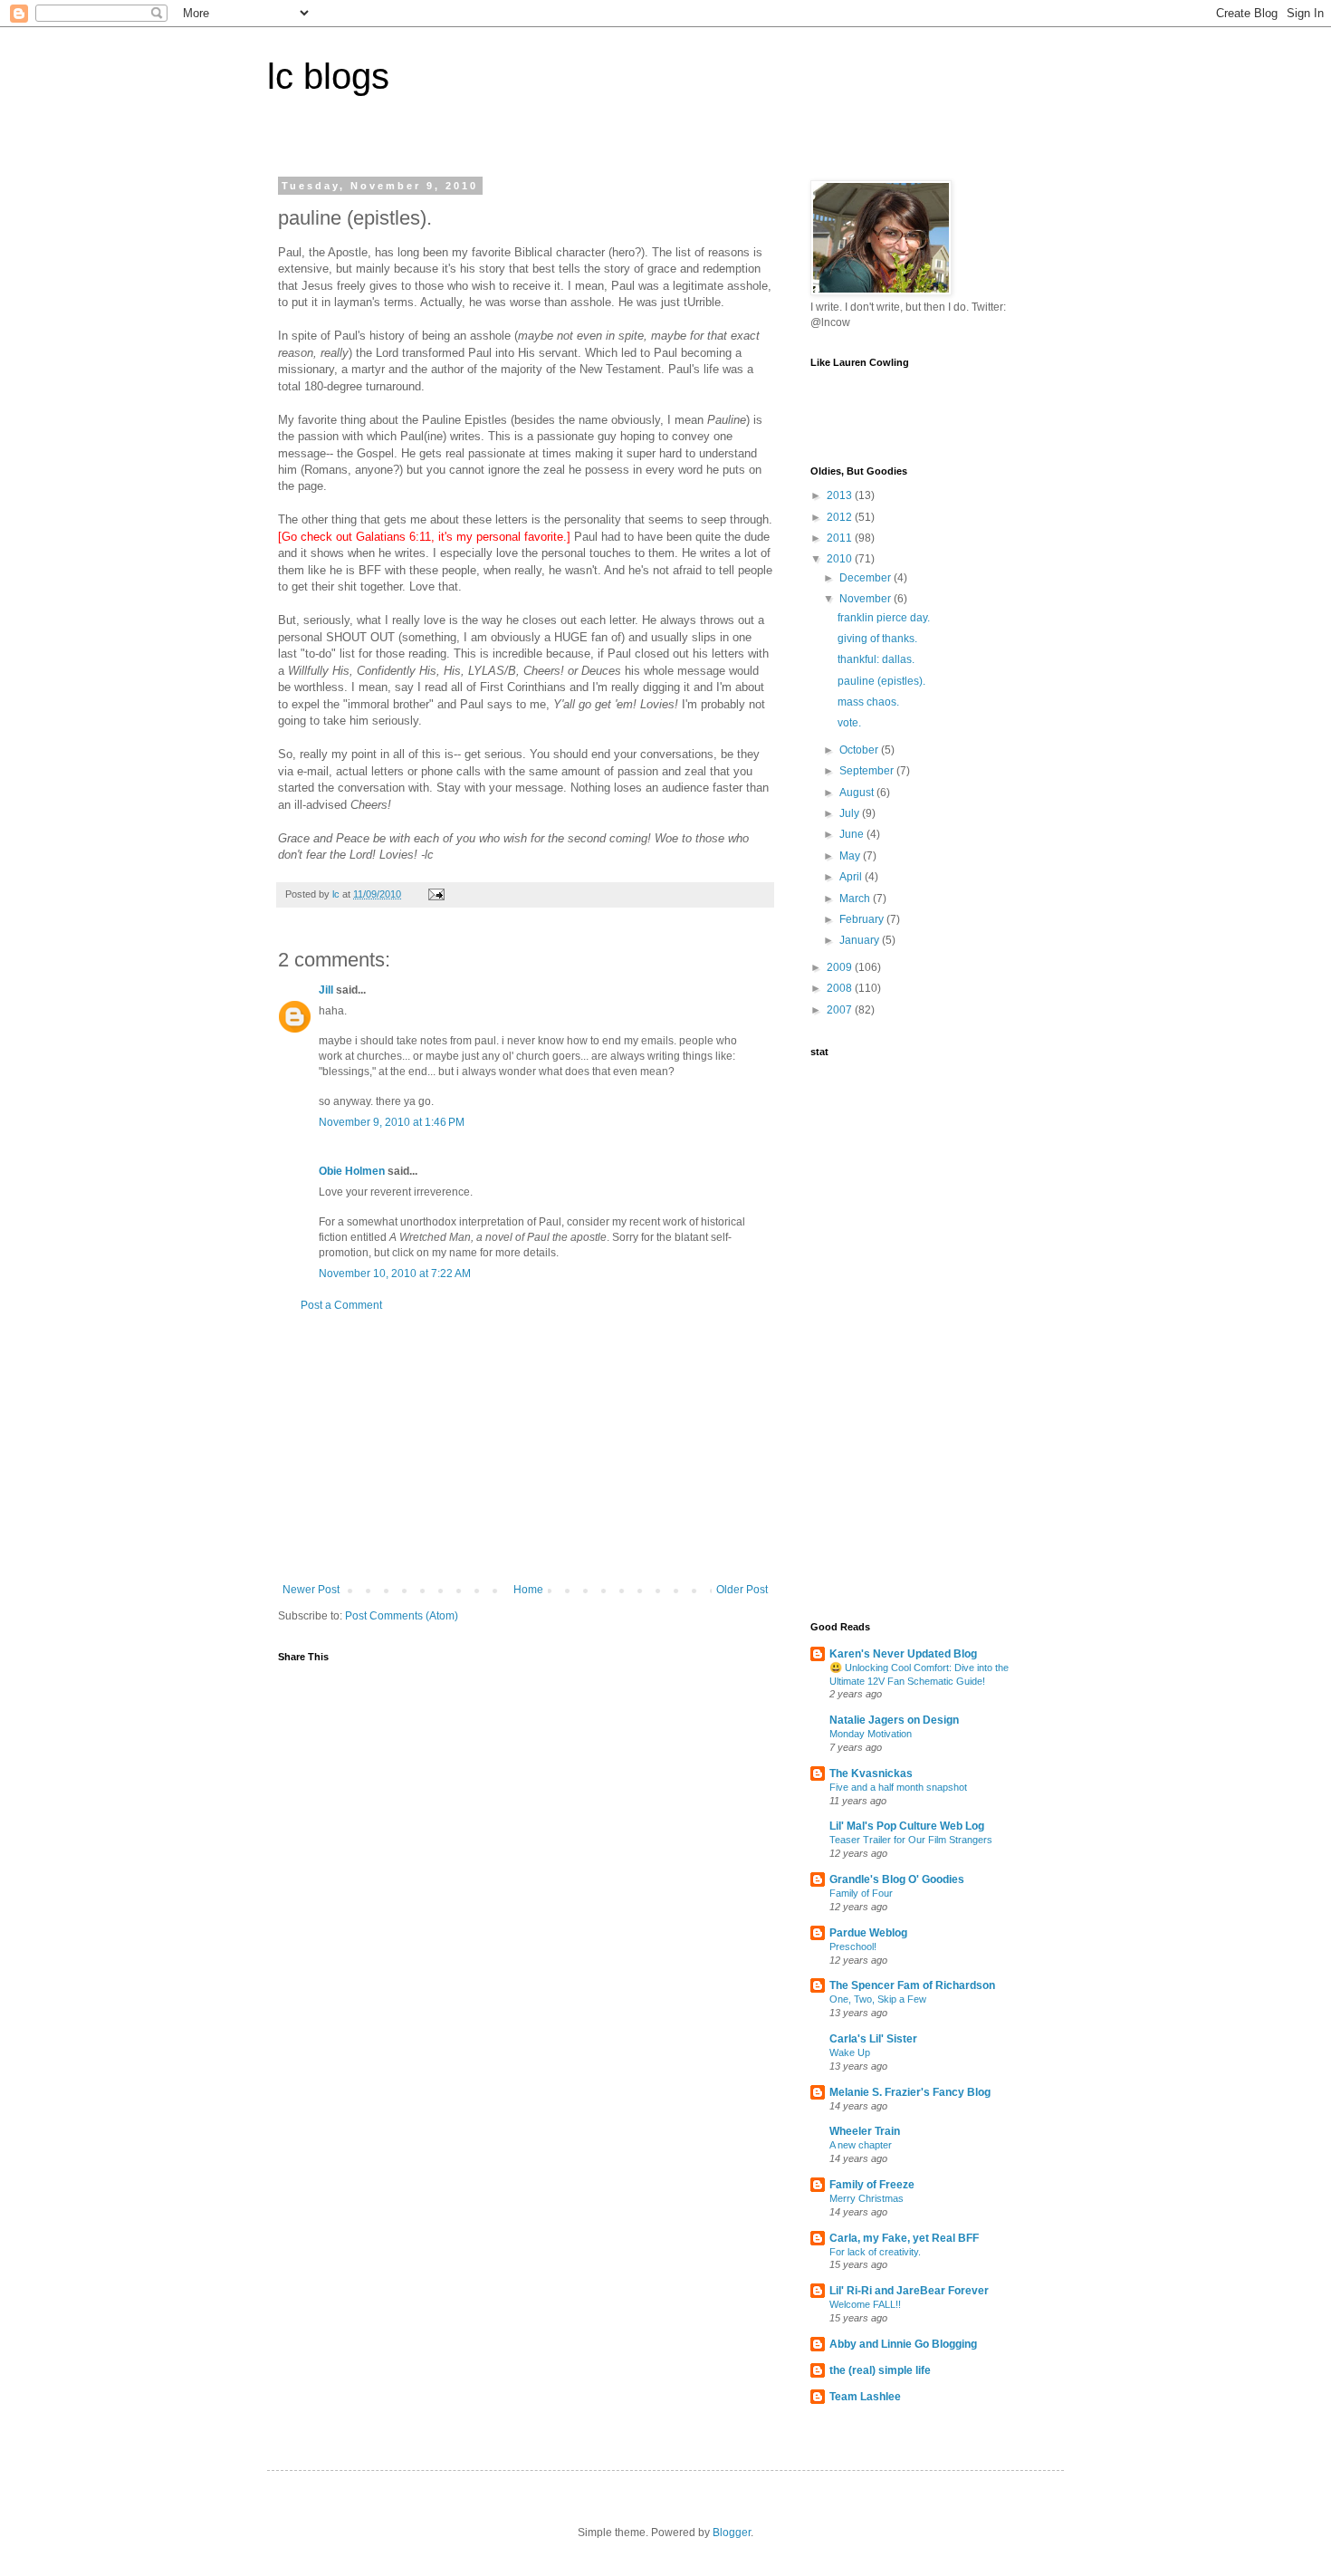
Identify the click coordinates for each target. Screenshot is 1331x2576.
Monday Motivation (871, 1734)
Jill (326, 990)
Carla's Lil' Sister (873, 2039)
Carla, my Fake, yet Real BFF (904, 2238)
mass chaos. (868, 702)
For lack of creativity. (875, 2252)
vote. (849, 723)
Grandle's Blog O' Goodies (897, 1879)
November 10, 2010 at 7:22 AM (395, 1274)
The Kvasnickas (871, 1773)
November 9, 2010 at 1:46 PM (392, 1122)
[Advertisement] (525, 1447)
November (867, 599)
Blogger (732, 2533)
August (858, 793)
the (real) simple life (880, 2370)
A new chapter (861, 2145)
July (851, 813)
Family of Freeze (872, 2185)
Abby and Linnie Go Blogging (903, 2344)
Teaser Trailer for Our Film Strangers (911, 1840)
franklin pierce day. (884, 618)
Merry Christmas (867, 2198)
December (867, 578)
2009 (841, 967)
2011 (841, 538)
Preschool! (853, 1946)
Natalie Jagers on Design (894, 1720)
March (856, 899)
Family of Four (861, 1893)
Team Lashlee (865, 2397)
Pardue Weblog (868, 1933)
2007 (841, 1010)
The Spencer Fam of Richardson (912, 1985)
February (863, 919)
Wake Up (850, 2052)
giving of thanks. (877, 639)
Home (528, 1590)
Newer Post (311, 1590)
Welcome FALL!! (865, 2304)
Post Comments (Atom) (402, 1616)
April (852, 877)
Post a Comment (341, 1305)
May (851, 856)
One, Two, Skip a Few (878, 1999)
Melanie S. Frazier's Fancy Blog (910, 2092)
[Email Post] (436, 894)
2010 (841, 559)
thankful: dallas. (876, 659)
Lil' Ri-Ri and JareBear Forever (909, 2291)
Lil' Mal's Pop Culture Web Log (907, 1826)
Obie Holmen (352, 1171)
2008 (841, 988)
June (853, 834)
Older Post (742, 1590)
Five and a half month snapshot (898, 1787)
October (860, 750)
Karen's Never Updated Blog (903, 1654)
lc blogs (328, 76)
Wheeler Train (865, 2131)
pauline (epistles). (881, 681)
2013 (841, 495)
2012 (841, 517)
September (868, 771)
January (861, 940)
